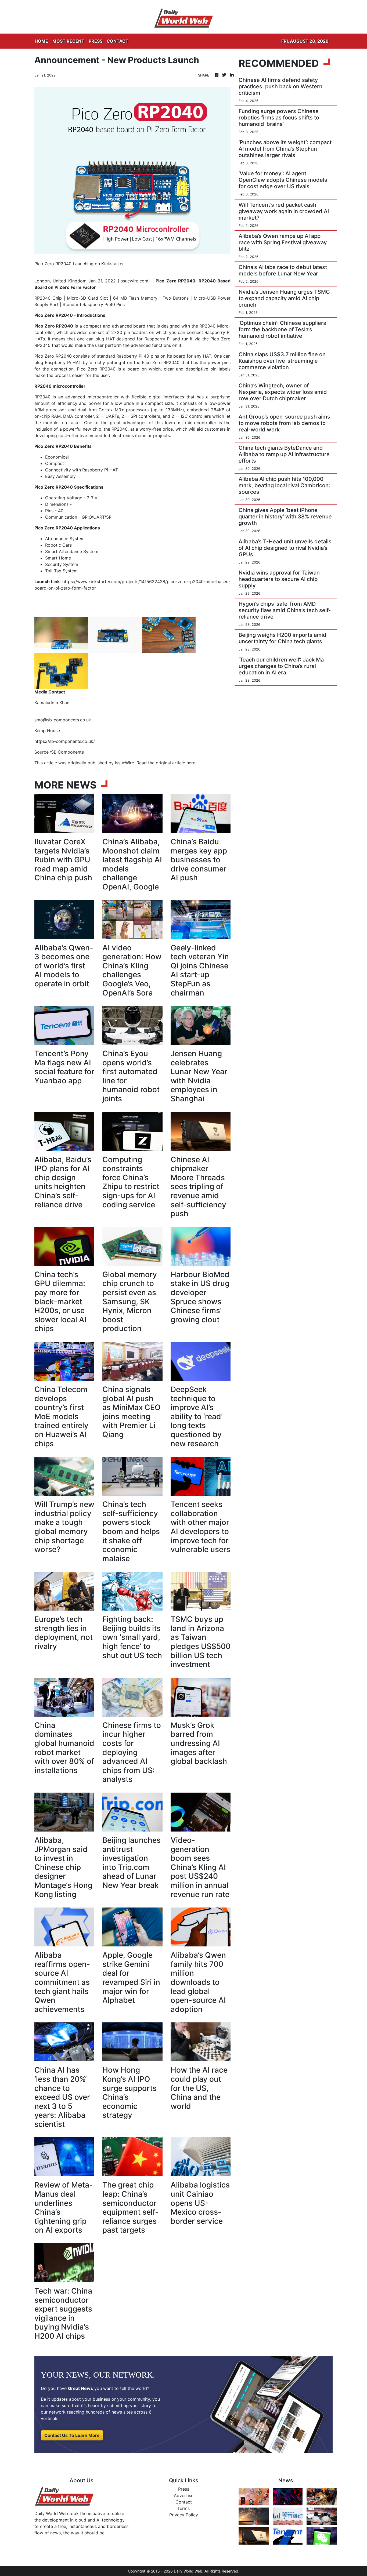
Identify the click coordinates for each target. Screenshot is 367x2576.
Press (184, 2489)
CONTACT (118, 41)
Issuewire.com (134, 281)
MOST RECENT (68, 41)
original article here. (176, 763)
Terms (183, 2508)
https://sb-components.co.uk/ (65, 741)
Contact (184, 2502)
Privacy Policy (184, 2515)
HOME (41, 41)
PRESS (96, 41)
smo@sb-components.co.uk (63, 720)
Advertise (184, 2495)
